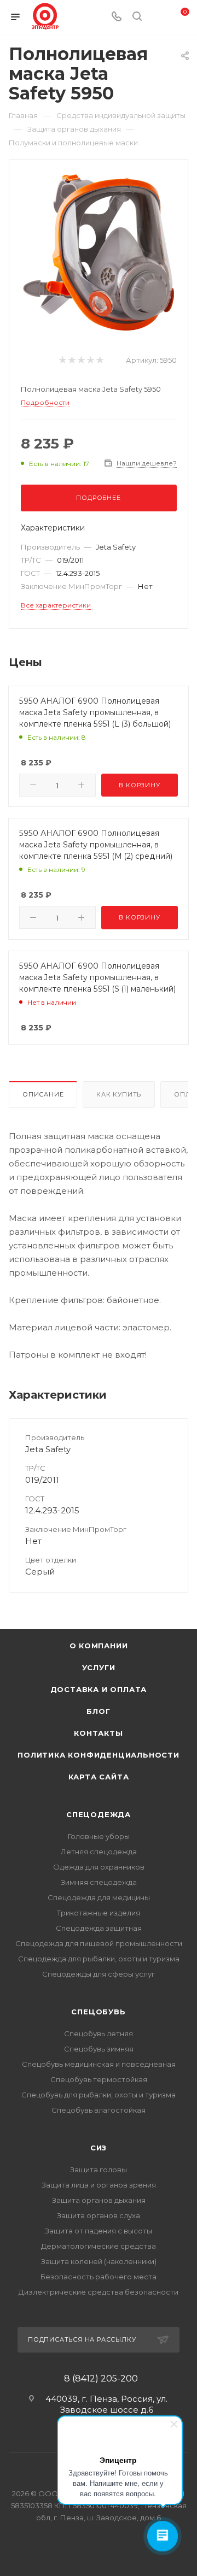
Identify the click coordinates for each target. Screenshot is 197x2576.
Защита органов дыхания (99, 2200)
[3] (81, 360)
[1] (62, 360)
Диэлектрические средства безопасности (99, 2292)
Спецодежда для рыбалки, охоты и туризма (99, 1959)
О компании (99, 1646)
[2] (71, 360)
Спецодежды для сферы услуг (99, 1974)
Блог (98, 1711)
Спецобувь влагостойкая (99, 2110)
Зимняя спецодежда (99, 1882)
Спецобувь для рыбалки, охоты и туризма (99, 2095)
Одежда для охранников (99, 1867)
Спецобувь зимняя (99, 2049)
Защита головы (99, 2170)
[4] (90, 360)
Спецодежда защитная (99, 1928)
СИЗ (99, 2148)
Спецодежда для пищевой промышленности (99, 1943)
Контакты (98, 1733)
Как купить (119, 1094)
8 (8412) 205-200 (101, 2379)
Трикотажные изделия (99, 1913)
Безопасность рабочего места (99, 2277)
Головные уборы (99, 1836)
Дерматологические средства (99, 2246)
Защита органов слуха (99, 2215)
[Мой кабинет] (158, 17)
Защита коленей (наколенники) (99, 2261)
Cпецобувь (98, 2012)
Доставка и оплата (99, 1689)
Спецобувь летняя (99, 2033)
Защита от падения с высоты (99, 2231)
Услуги (99, 1667)
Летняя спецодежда (99, 1852)
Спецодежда (99, 1814)
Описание (43, 1094)
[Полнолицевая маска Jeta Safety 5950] (99, 252)
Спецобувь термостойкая (99, 2079)
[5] (99, 360)
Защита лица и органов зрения (99, 2185)
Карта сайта (99, 1777)
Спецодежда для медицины (99, 1897)
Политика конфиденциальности (99, 1755)
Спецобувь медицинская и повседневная (99, 2064)
